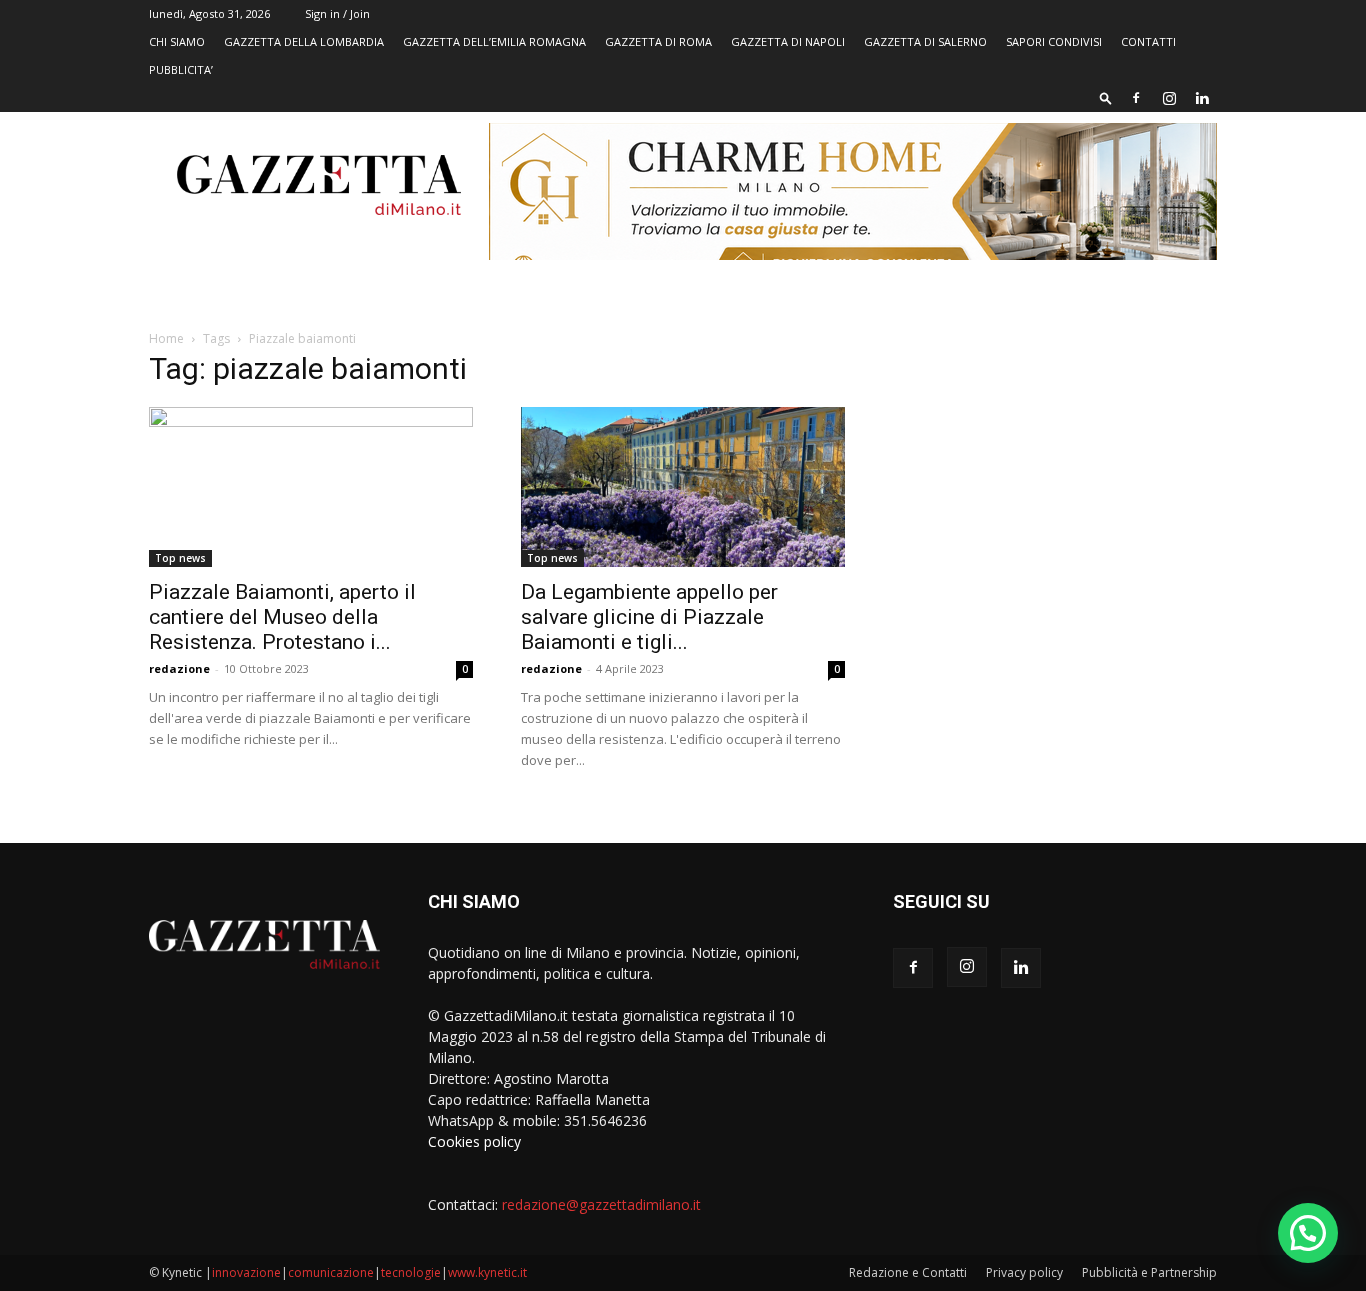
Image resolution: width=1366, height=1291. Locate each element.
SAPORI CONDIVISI (1054, 41)
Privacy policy (1024, 1272)
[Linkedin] (1202, 98)
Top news (180, 558)
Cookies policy (474, 1141)
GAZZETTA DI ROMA (658, 41)
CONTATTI (1148, 41)
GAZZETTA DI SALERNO (925, 41)
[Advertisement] (1055, 505)
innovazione (246, 1272)
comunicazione (331, 1272)
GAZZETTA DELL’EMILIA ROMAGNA (494, 41)
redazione (179, 668)
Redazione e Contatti (908, 1272)
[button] (1106, 97)
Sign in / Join (337, 13)
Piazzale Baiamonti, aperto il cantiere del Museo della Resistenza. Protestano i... (282, 617)
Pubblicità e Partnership (1149, 1272)
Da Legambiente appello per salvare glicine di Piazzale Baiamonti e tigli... (649, 617)
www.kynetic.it (487, 1272)
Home (166, 338)
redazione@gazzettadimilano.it (601, 1204)
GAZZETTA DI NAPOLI (788, 41)
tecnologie (411, 1272)
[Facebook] (1136, 98)
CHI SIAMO (177, 41)
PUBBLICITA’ (181, 69)
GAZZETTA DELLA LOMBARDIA (304, 41)
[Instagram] (1169, 98)
